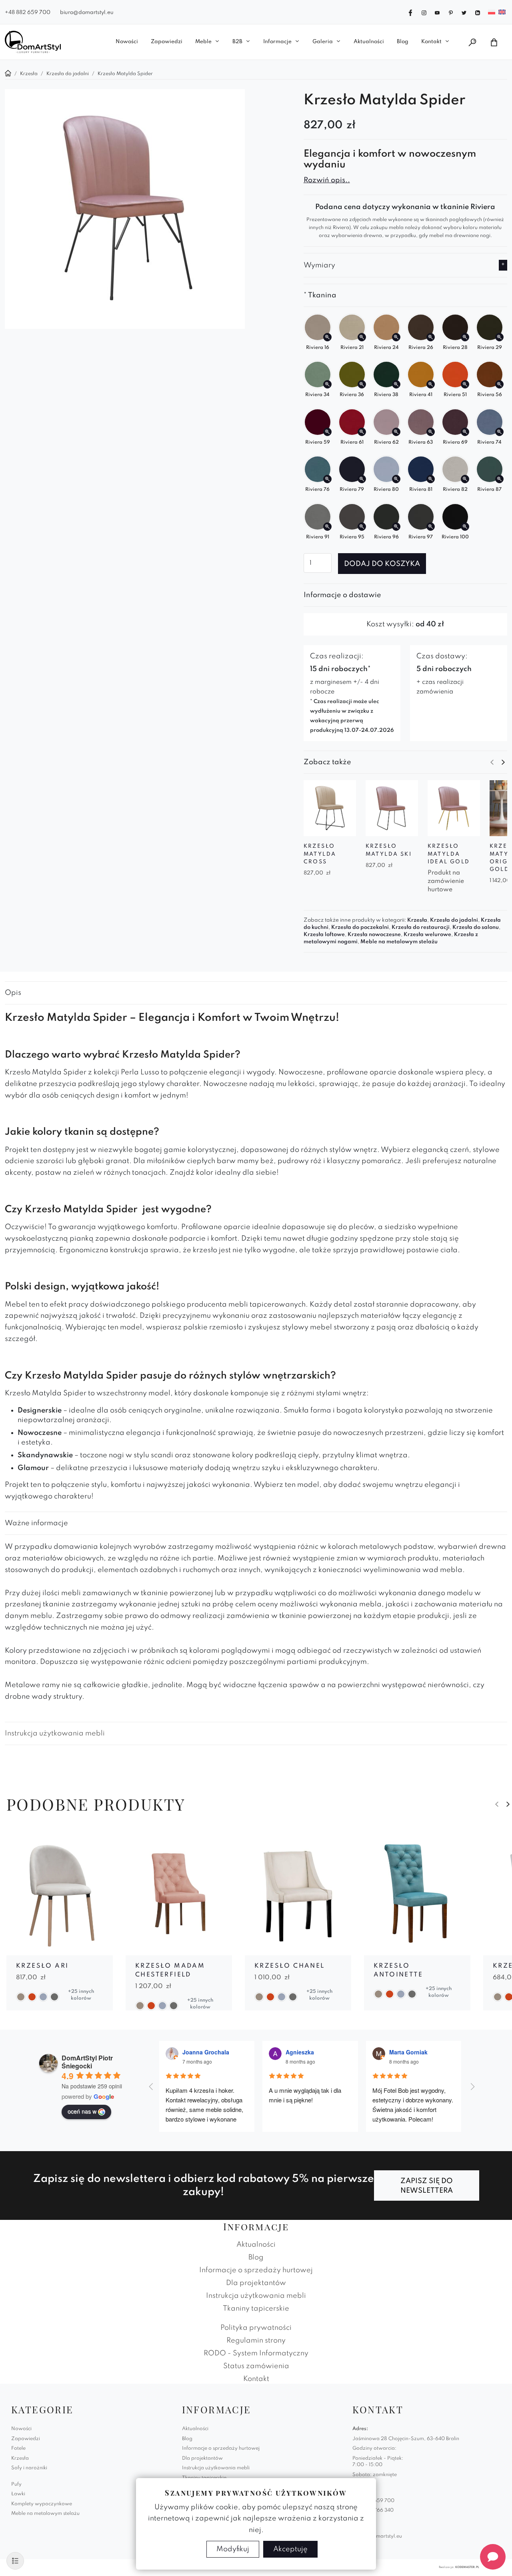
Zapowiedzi (167, 42)
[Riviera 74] (499, 432)
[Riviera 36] (362, 384)
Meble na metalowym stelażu (399, 942)
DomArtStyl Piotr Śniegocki (87, 2062)
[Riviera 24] (396, 337)
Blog (403, 42)
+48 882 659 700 (28, 13)
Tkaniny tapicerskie (256, 2309)
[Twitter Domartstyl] (464, 12)
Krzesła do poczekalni (360, 927)
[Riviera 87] (499, 479)
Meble (203, 42)
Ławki (18, 2494)
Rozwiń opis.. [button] (327, 180)
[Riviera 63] (431, 432)
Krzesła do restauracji (421, 927)
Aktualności (369, 42)
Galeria (323, 42)
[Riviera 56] (499, 384)
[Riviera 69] (465, 432)
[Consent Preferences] (15, 2561)
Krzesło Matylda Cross (320, 854)
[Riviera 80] (396, 479)
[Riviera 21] (362, 337)
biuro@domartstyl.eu (87, 13)
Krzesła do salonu (476, 927)
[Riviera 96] (396, 527)
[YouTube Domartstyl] (437, 12)
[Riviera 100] (465, 527)
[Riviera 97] (431, 527)
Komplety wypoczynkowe (42, 2504)
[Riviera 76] (327, 479)
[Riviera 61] (362, 432)
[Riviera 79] (362, 479)
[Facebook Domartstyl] (410, 12)
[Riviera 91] (327, 527)
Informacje (277, 42)
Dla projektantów (256, 2283)
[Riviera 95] (362, 527)
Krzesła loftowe (324, 935)
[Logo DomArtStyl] (33, 42)
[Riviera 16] (327, 337)
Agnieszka (300, 2052)
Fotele (18, 2448)
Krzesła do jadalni (454, 920)
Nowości (127, 42)
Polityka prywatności (256, 2328)
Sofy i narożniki (29, 2468)
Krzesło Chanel (290, 1966)
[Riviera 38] (396, 384)
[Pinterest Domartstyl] (451, 12)
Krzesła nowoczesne (374, 935)
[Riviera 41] (431, 384)
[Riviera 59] (327, 432)
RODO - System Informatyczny (256, 2353)
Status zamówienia (256, 2366)
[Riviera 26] (431, 337)
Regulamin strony (256, 2341)
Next (503, 762)
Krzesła (417, 920)
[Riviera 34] (327, 384)
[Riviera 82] (465, 479)
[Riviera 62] (396, 432)
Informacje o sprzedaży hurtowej (256, 2270)
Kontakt (431, 42)
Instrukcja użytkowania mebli (55, 1733)
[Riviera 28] (465, 337)
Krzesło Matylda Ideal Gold (449, 854)
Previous (492, 762)
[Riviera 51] (465, 384)
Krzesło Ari (42, 1966)
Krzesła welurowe (427, 935)
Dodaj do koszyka (382, 564)
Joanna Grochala (206, 2052)
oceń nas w (82, 2111)
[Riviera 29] (499, 337)
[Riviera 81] (431, 479)
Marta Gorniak (408, 2052)
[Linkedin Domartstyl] (478, 12)
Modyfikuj (233, 2549)
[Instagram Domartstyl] (424, 12)
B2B (237, 42)
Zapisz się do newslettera (427, 2186)
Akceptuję (290, 2549)
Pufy (16, 2484)
